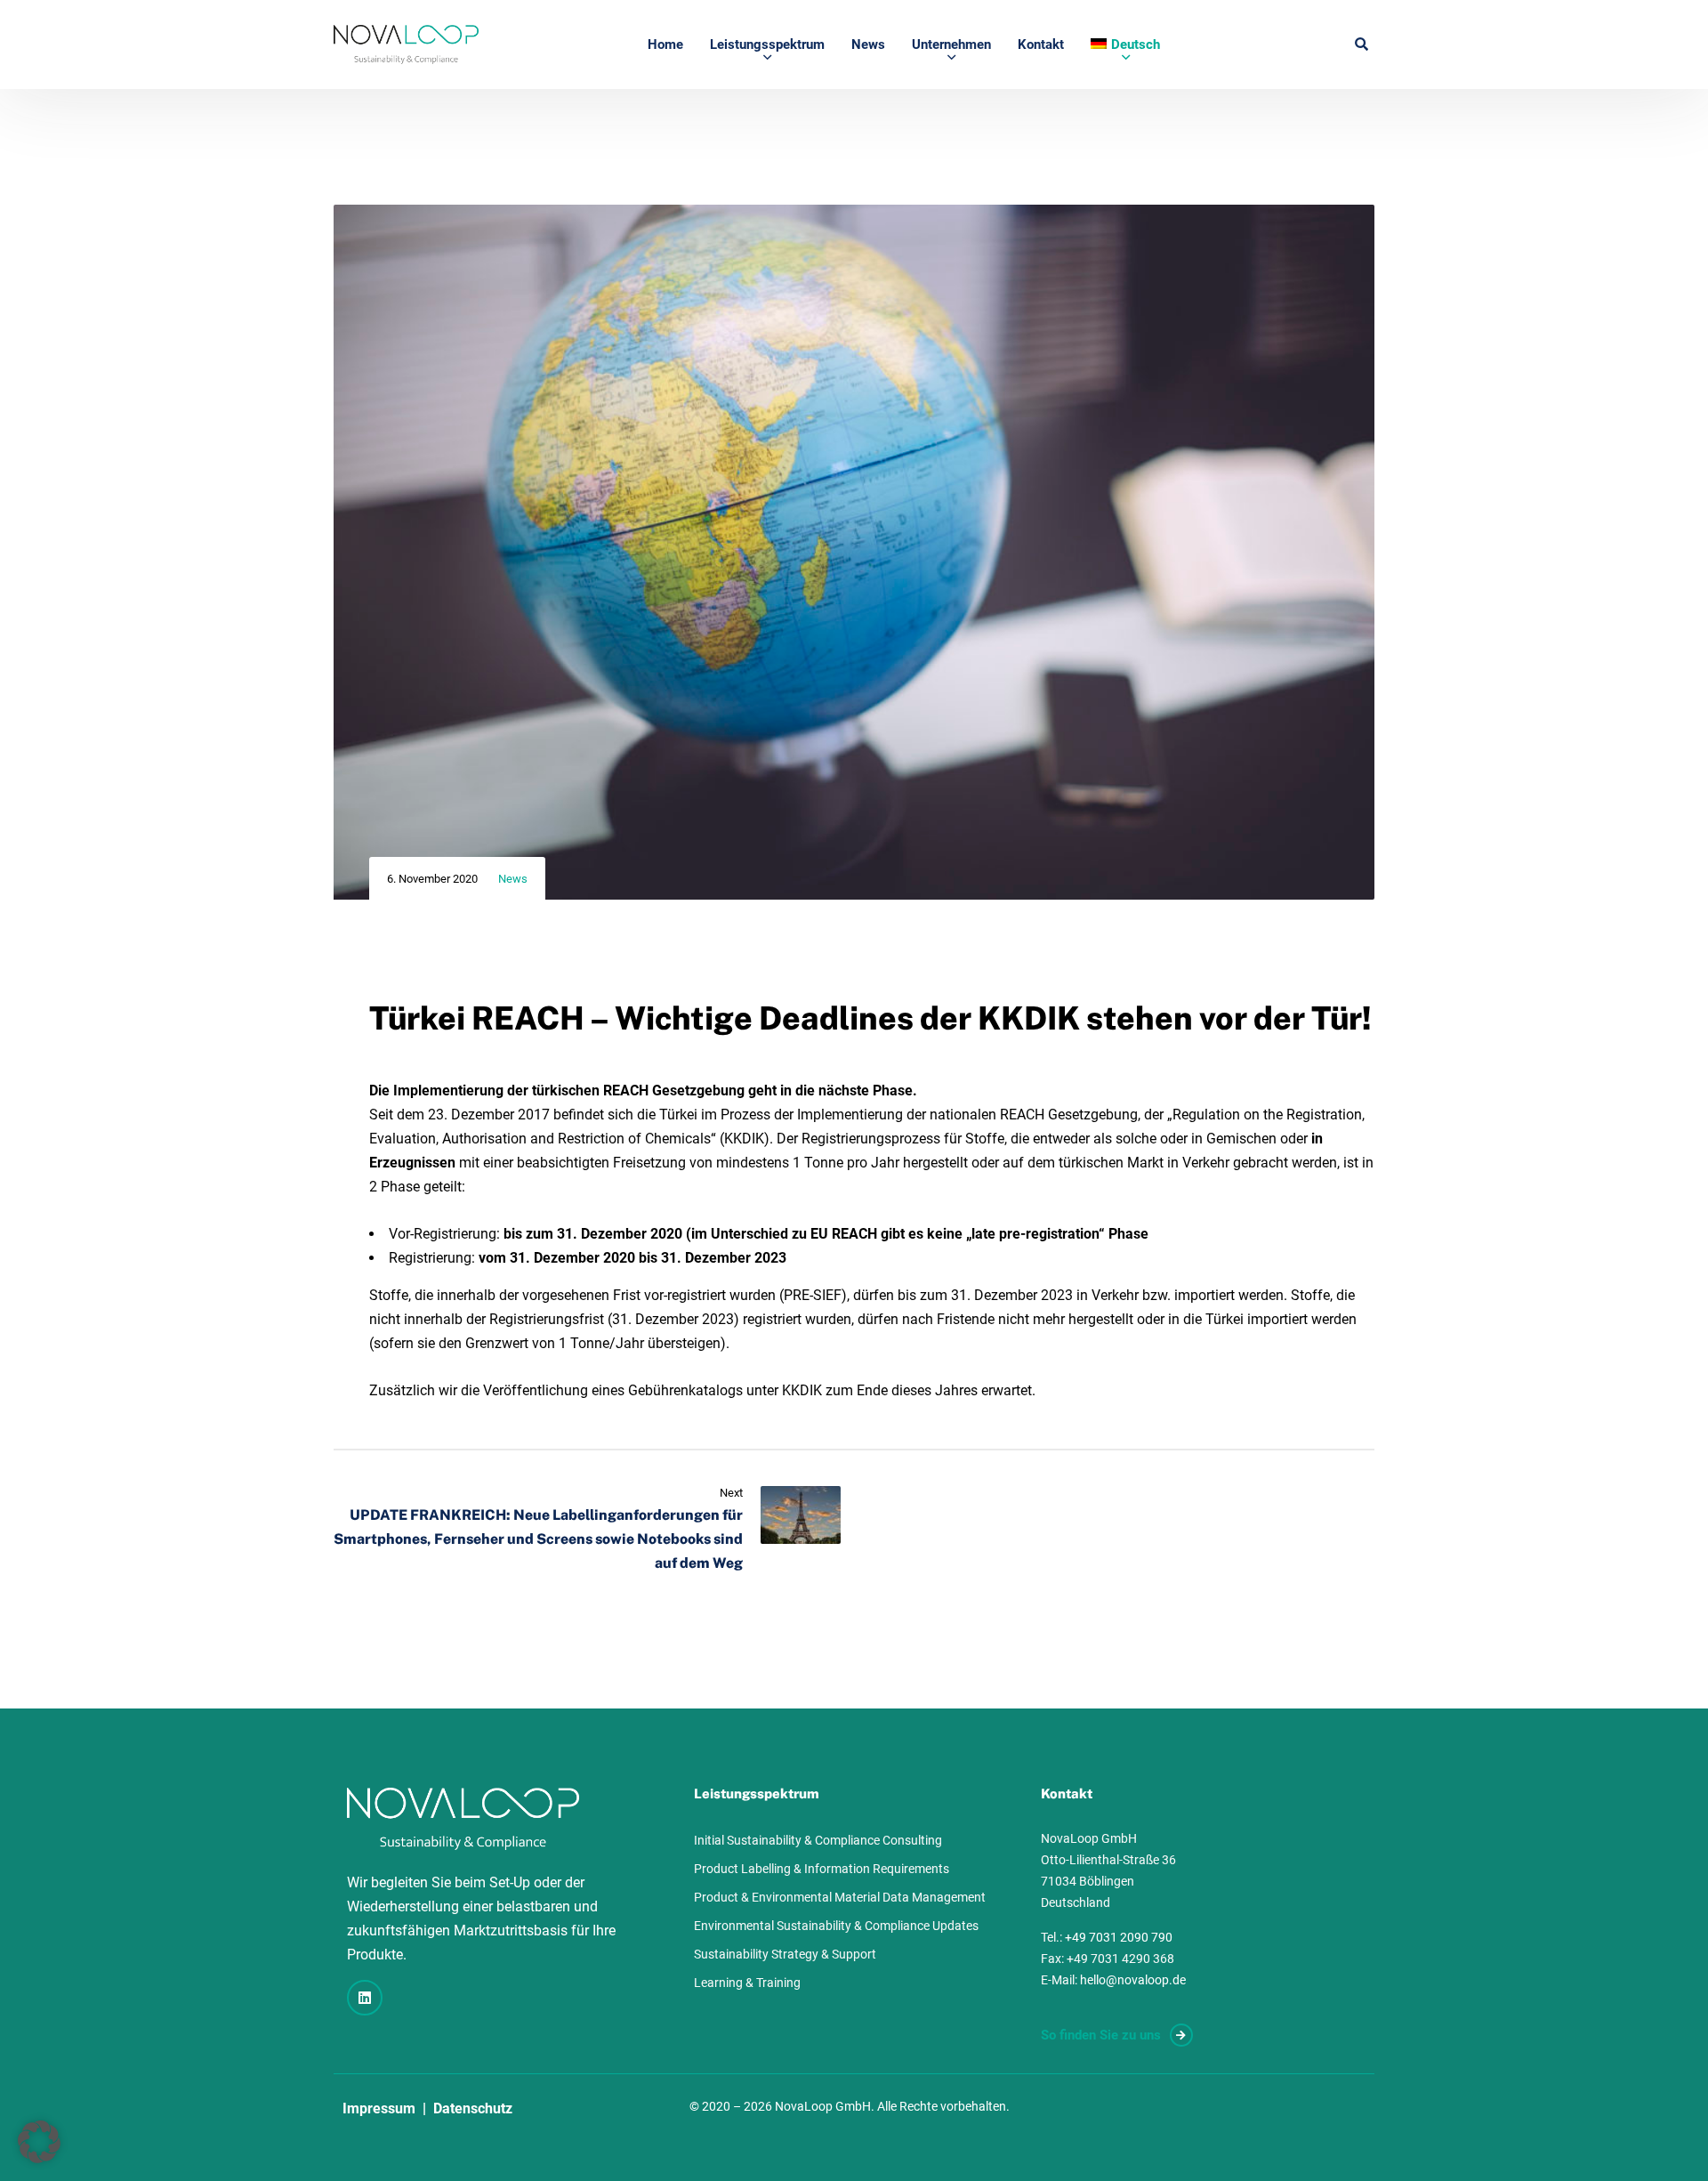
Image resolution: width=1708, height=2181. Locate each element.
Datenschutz (473, 2108)
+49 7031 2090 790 (1119, 1937)
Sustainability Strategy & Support (785, 1954)
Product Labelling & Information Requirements (822, 1869)
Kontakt (1041, 44)
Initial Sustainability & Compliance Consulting (818, 1840)
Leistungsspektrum (767, 44)
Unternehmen (951, 44)
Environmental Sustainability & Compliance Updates (836, 1926)
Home (665, 44)
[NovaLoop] (406, 44)
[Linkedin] (365, 1998)
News (868, 44)
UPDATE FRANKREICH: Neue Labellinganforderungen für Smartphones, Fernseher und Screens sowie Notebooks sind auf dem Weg (538, 1539)
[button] (39, 2142)
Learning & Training (747, 1983)
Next (731, 1493)
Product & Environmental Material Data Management (840, 1897)
